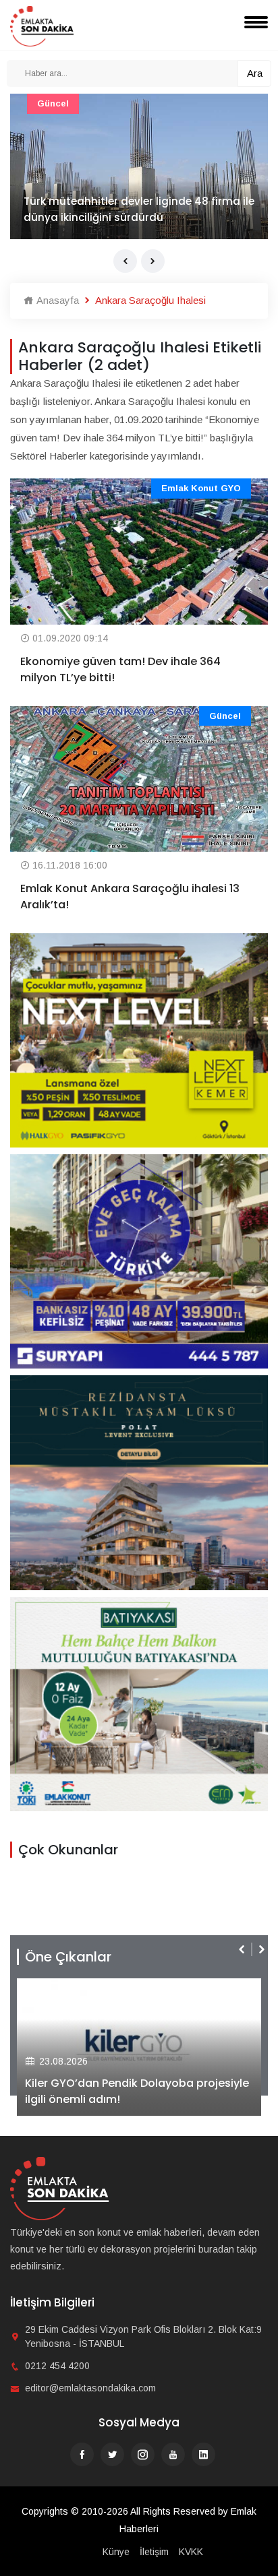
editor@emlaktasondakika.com (90, 2388)
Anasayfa (56, 300)
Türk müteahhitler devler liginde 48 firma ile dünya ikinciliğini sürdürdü (139, 209)
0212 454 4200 (57, 2366)
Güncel (53, 103)
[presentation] (125, 261)
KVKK (191, 2552)
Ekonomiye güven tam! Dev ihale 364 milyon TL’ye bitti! (120, 669)
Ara (255, 73)
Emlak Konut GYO (201, 488)
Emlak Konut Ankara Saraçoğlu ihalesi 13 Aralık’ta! (130, 897)
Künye (116, 2552)
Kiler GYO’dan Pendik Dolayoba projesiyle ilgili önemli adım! (137, 2091)
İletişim (154, 2552)
